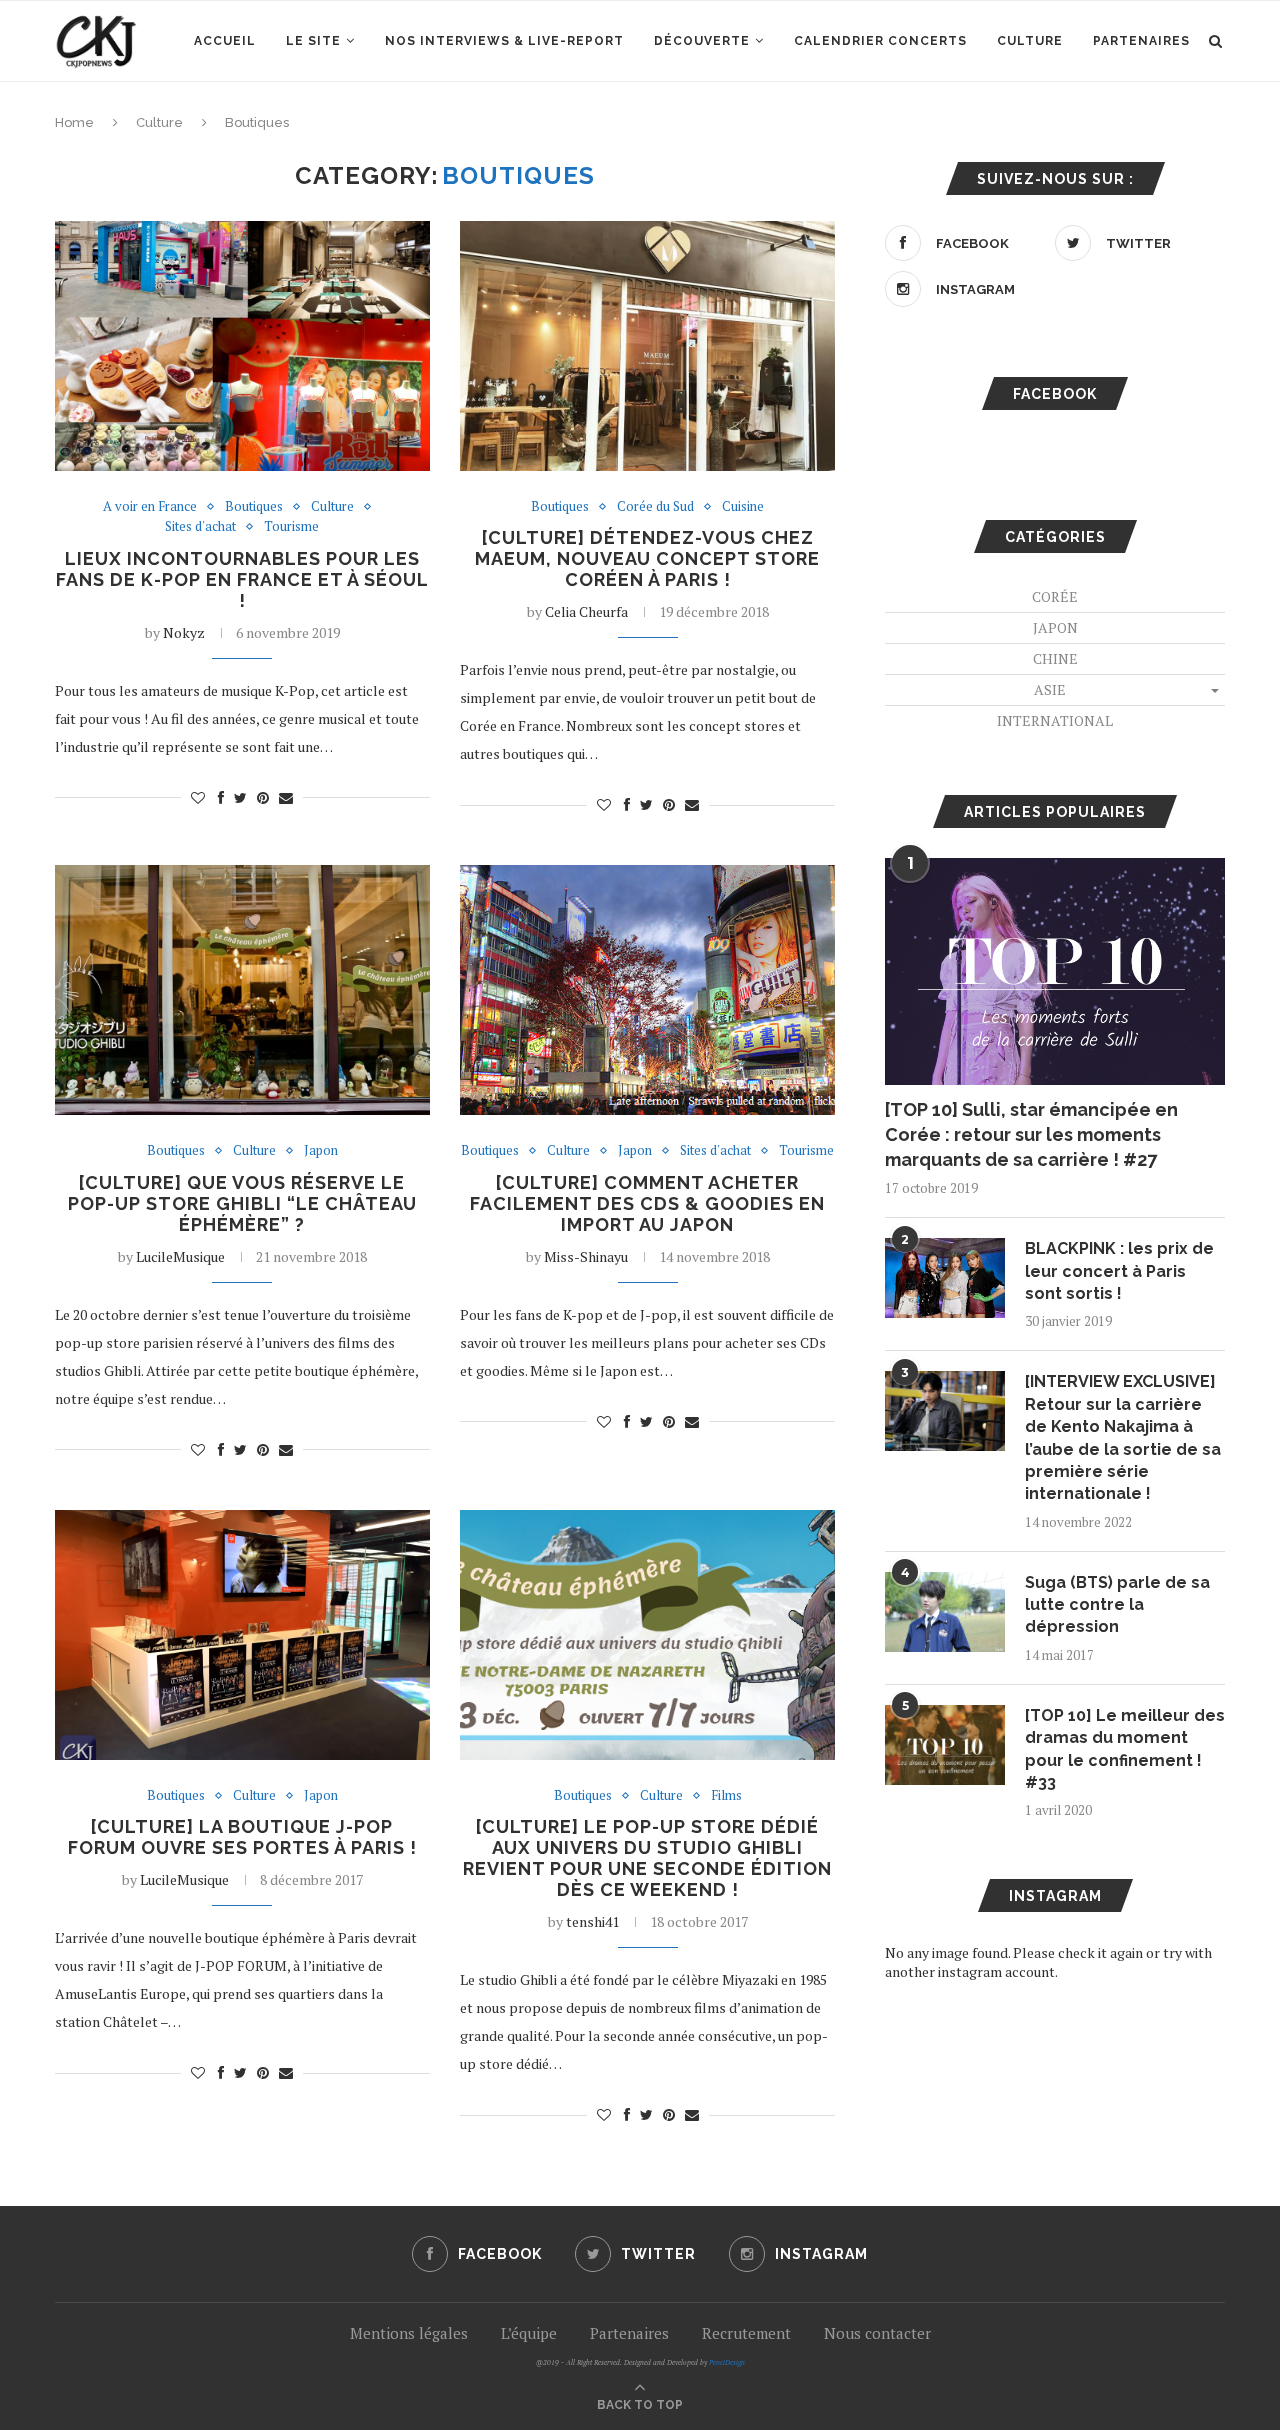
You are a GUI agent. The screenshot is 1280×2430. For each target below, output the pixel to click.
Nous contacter (877, 2333)
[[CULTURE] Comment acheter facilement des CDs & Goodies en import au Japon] (647, 990)
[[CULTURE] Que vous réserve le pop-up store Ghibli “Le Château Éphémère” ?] (242, 990)
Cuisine (743, 507)
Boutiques (254, 507)
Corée (1055, 596)
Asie (1050, 689)
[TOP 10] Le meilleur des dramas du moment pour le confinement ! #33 (1125, 1749)
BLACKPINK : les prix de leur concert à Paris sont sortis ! (1119, 1271)
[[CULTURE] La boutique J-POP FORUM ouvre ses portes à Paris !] (242, 1635)
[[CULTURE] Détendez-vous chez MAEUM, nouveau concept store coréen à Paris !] (647, 346)
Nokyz (184, 632)
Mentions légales (409, 2333)
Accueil (225, 41)
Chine (1055, 658)
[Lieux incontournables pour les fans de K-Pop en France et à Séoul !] (242, 346)
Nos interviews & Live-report (504, 41)
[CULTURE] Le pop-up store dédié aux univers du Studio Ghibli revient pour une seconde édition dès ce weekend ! (647, 1858)
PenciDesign (727, 2362)
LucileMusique (180, 1256)
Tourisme (291, 527)
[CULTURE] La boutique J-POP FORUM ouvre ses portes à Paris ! (242, 1837)
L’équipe (529, 2333)
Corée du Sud (655, 507)
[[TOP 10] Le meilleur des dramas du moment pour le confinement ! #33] (945, 1745)
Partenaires (1141, 41)
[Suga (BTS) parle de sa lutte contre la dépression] (945, 1612)
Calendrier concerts (880, 41)
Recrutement (746, 2333)
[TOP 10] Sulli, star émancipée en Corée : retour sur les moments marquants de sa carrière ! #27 (1031, 1134)
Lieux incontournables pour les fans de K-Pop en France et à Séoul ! (242, 579)
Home (74, 122)
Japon (321, 1151)
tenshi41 (592, 1921)
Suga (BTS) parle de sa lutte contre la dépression (1117, 1605)
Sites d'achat (200, 527)
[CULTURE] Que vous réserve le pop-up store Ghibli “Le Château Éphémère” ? (242, 1203)
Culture (1030, 41)
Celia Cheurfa (586, 611)
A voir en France (150, 507)
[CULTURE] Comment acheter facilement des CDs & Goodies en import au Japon (647, 1203)
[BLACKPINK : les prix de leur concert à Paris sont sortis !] (945, 1278)
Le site (313, 41)
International (1055, 720)
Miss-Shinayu (586, 1256)
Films (726, 1796)
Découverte (702, 41)
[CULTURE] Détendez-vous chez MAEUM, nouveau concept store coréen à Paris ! (647, 558)
